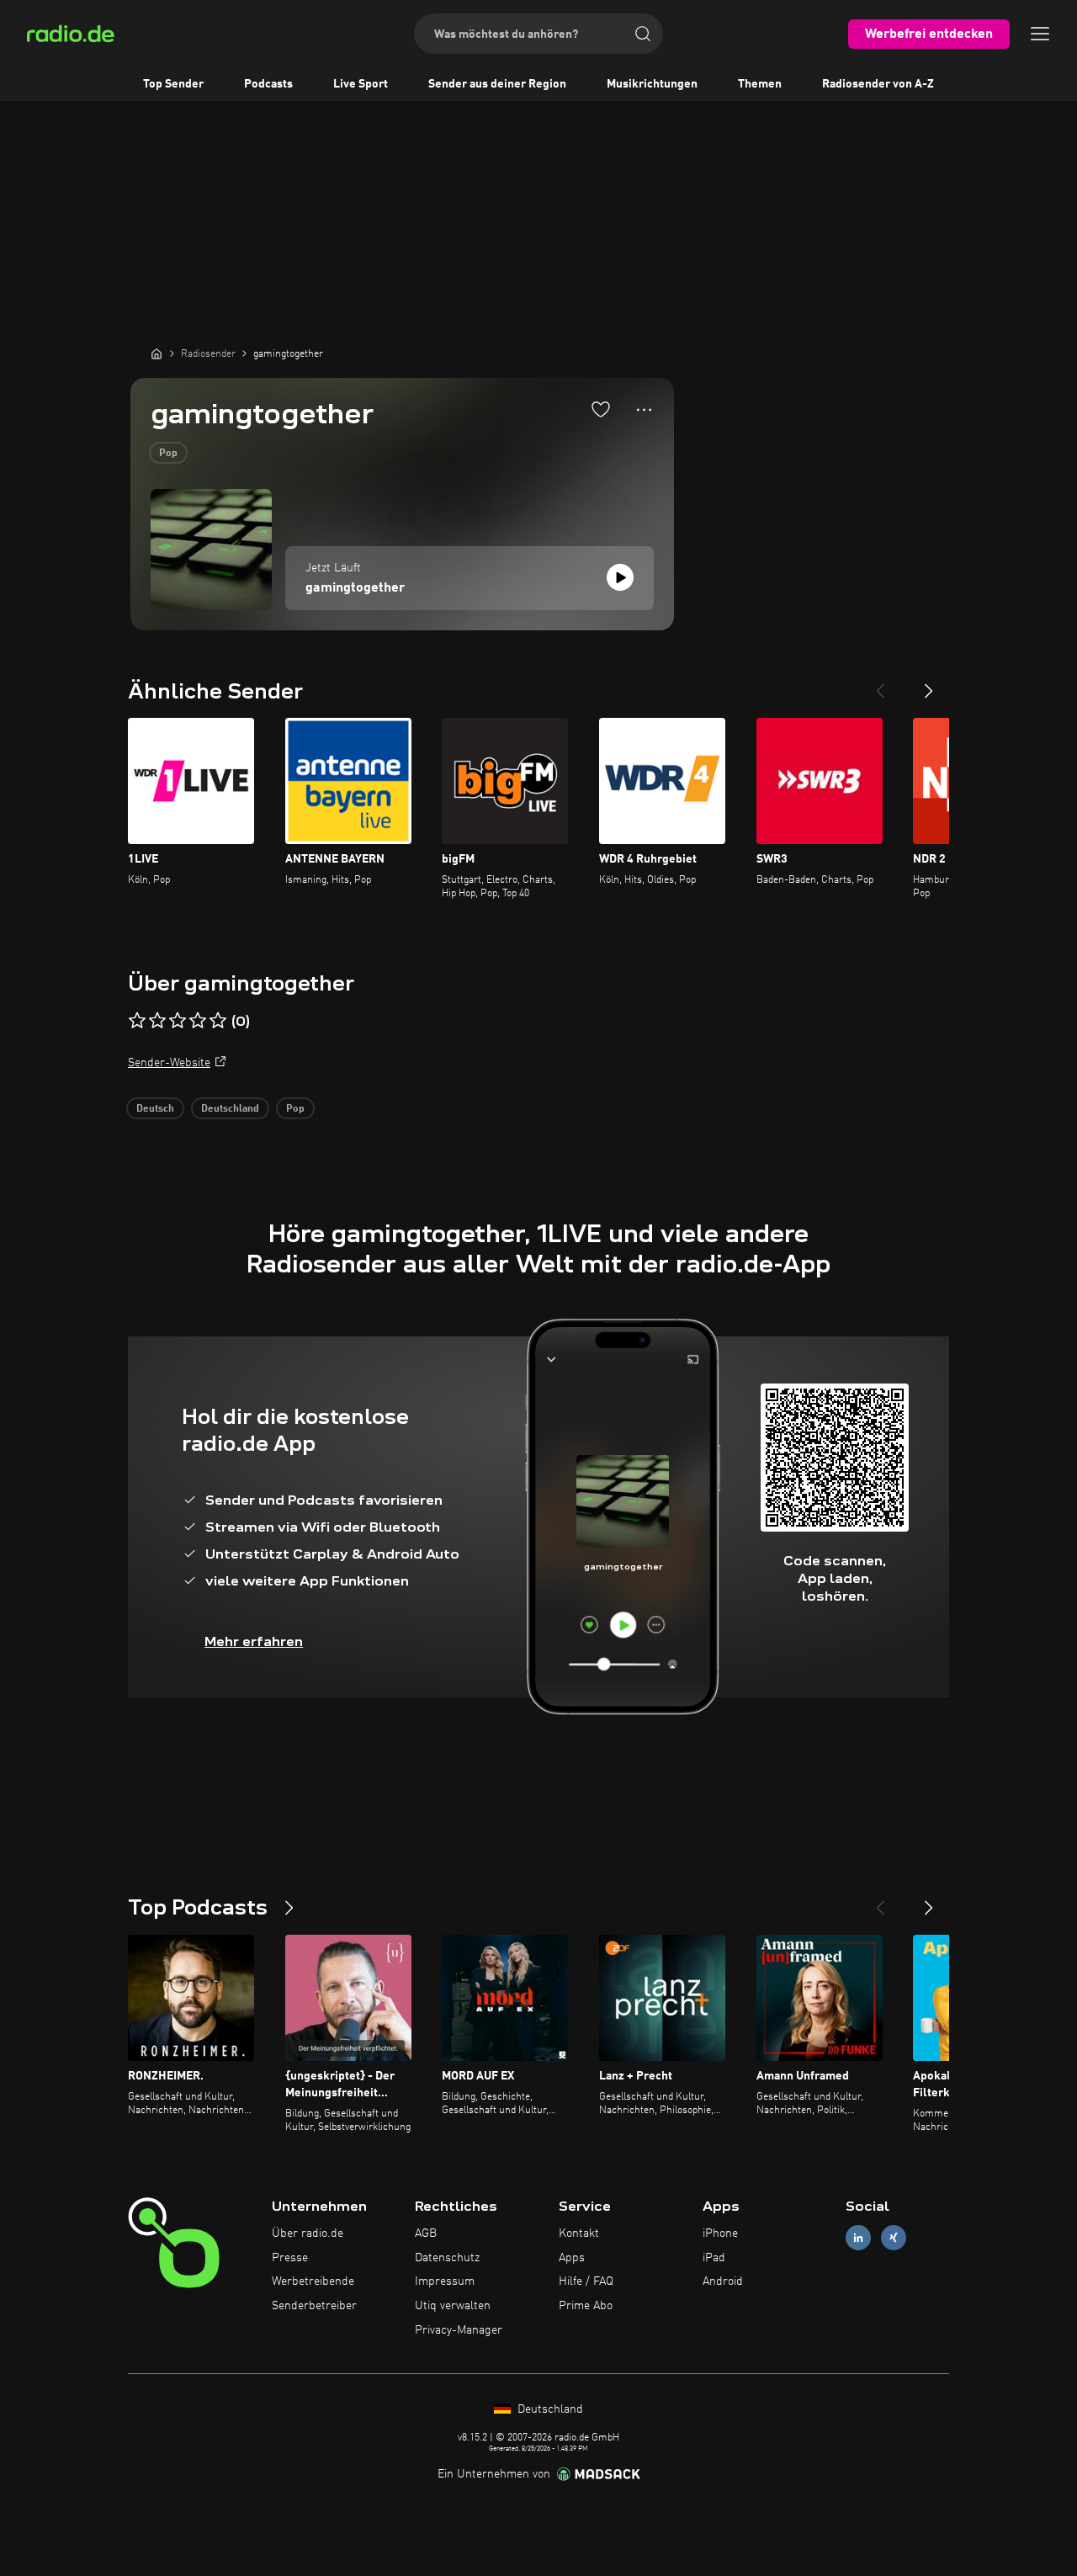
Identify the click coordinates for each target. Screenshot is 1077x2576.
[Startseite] (157, 353)
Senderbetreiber (314, 2306)
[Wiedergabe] (620, 577)
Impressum (445, 2281)
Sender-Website (169, 1063)
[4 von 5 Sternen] (198, 1021)
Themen (760, 84)
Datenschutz (447, 2258)
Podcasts (268, 84)
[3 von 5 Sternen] (178, 1021)
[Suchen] (643, 34)
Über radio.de (308, 2233)
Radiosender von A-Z (878, 84)
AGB (426, 2233)
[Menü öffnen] (1040, 34)
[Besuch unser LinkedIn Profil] (858, 2237)
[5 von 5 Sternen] (218, 1021)
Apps (572, 2258)
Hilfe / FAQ (586, 2281)
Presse (290, 2258)
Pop (168, 454)
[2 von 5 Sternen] (157, 1021)
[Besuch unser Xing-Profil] (894, 2237)
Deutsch (155, 1109)
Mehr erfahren (254, 1641)
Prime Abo (586, 2306)
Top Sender (173, 84)
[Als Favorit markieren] (601, 409)
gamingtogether (355, 588)
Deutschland (230, 1109)
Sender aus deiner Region (497, 84)
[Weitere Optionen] (644, 410)
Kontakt (579, 2233)
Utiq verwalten (453, 2306)
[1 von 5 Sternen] (137, 1021)
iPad (714, 2258)
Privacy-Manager (459, 2330)
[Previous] (880, 684)
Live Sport (361, 84)
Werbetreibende (313, 2281)
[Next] (929, 684)
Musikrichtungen (652, 84)
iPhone (720, 2233)
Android (723, 2281)
